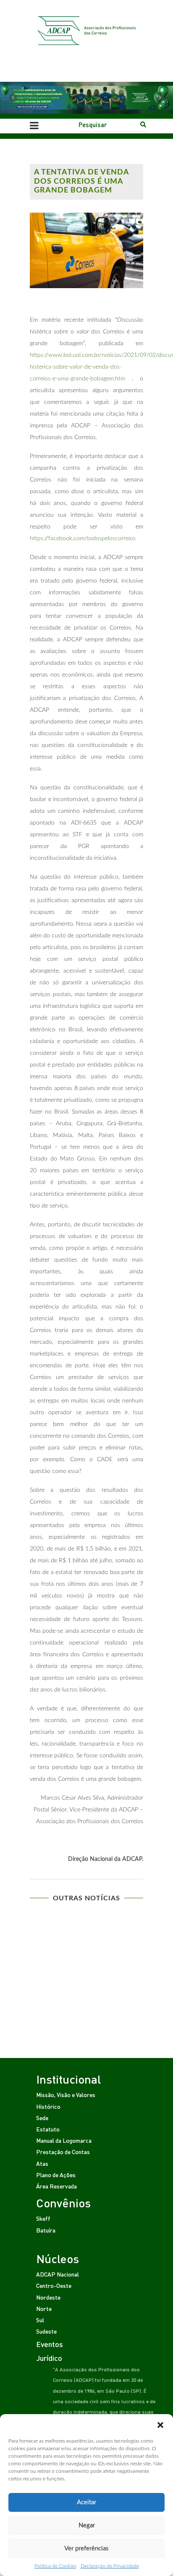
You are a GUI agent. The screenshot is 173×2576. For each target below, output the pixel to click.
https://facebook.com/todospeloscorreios (84, 539)
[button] (160, 2425)
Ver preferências (86, 2549)
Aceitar (86, 2502)
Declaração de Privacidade (110, 2566)
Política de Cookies (55, 2566)
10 (121, 1965)
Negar (87, 2525)
